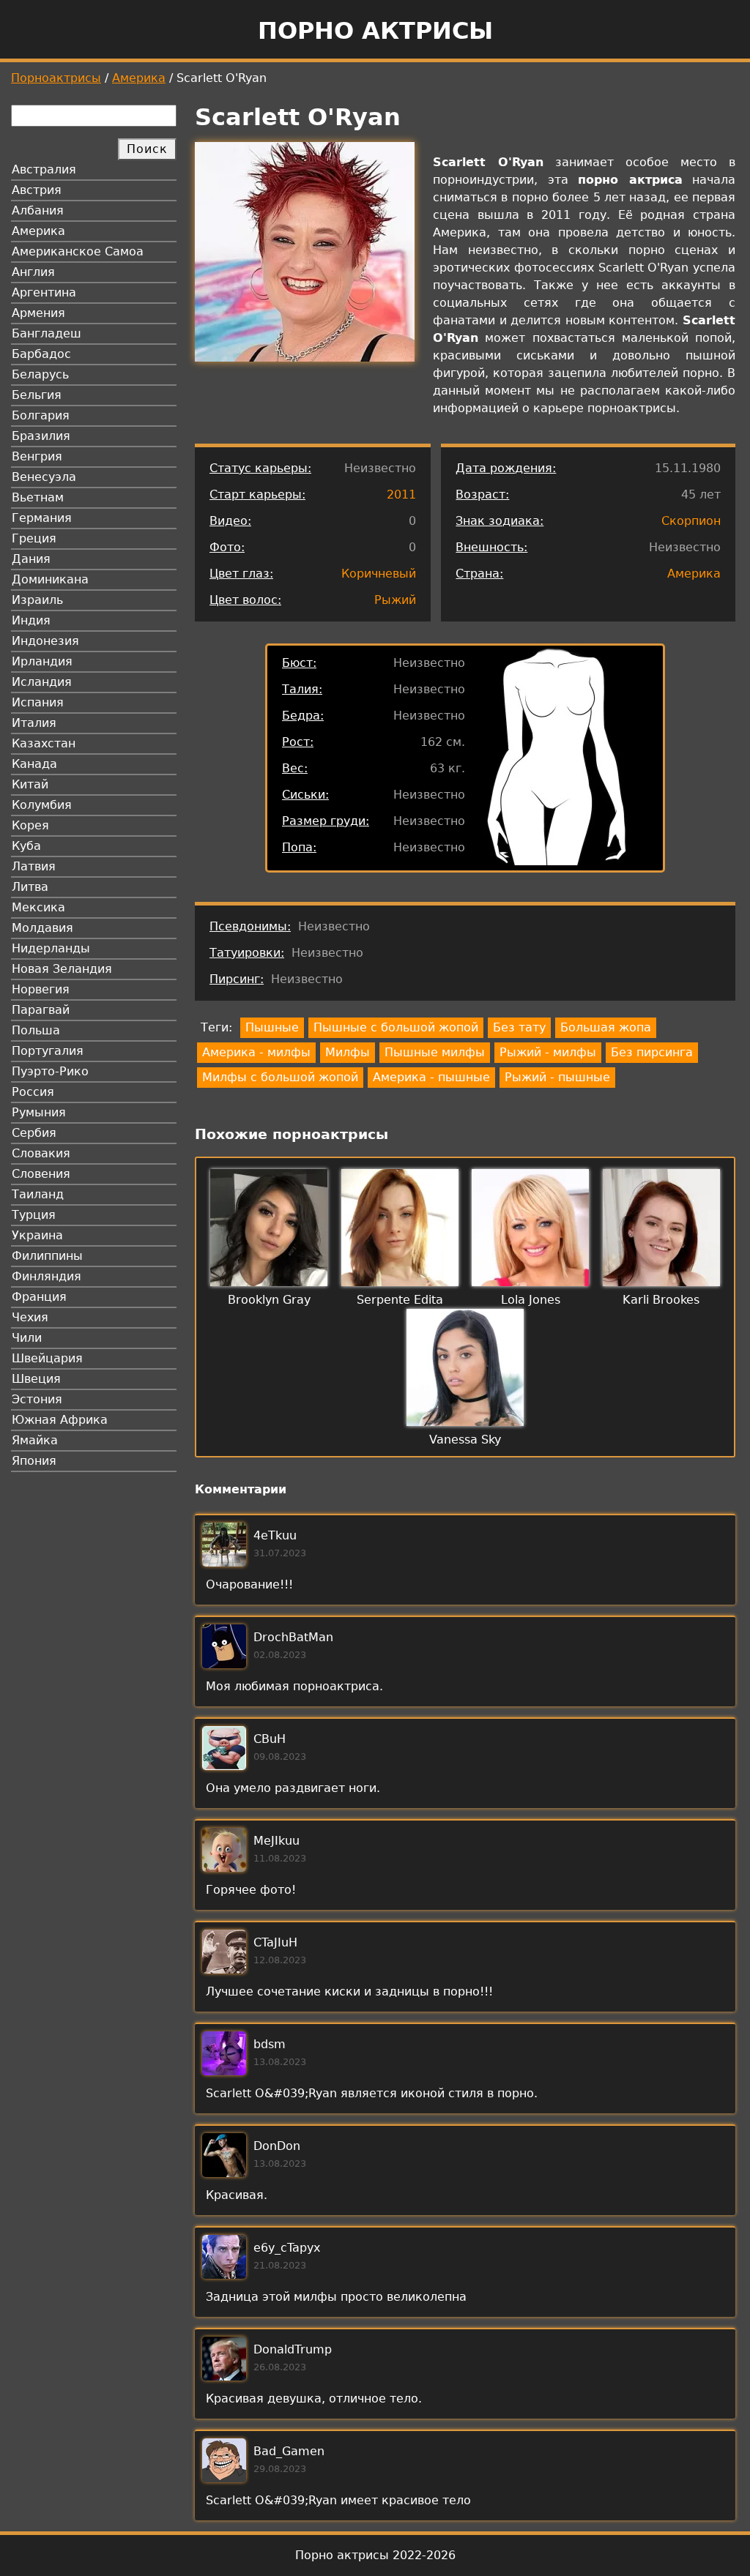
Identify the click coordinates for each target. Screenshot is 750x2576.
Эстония (37, 1399)
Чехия (30, 1317)
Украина (37, 1235)
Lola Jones (531, 1300)
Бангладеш (47, 333)
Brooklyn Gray (269, 1300)
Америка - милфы (256, 1052)
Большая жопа (606, 1027)
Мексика (38, 907)
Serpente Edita (400, 1300)
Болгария (41, 415)
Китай (30, 784)
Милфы (348, 1052)
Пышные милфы (435, 1052)
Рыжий (395, 600)
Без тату (519, 1027)
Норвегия (41, 989)
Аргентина (44, 292)
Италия (34, 723)
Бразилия (41, 436)
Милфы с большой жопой (280, 1077)
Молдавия (42, 928)
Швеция (36, 1379)
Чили (27, 1338)
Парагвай (41, 1010)
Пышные (272, 1027)
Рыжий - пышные (557, 1077)
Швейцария (47, 1358)
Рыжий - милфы (548, 1052)
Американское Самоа (78, 251)
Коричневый (379, 574)
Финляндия (47, 1276)
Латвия (34, 866)
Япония (34, 1461)
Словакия (41, 1153)
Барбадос (41, 354)
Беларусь (40, 374)
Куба (26, 846)
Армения (38, 313)
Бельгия (37, 395)
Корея (30, 825)
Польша (36, 1030)
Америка (139, 78)
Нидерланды (51, 948)
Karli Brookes (661, 1300)
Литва (30, 887)
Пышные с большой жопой (396, 1027)
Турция (34, 1215)
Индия (31, 620)
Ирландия (42, 661)
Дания (31, 559)
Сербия (34, 1133)
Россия (33, 1092)
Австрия (37, 190)
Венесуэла (44, 477)
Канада (34, 764)
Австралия (44, 169)
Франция (39, 1297)
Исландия (42, 682)
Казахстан (44, 743)
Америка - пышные (431, 1077)
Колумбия (42, 805)
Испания (38, 702)
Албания (38, 210)
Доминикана (50, 579)
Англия (33, 272)
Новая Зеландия (62, 969)
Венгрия (37, 456)
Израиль (37, 600)
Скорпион (691, 521)
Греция (34, 538)
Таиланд (38, 1194)
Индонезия (45, 641)
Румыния (39, 1112)
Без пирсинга (652, 1052)
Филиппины (47, 1256)
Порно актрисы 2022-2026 (375, 2555)
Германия (42, 518)
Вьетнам (38, 497)
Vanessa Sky (465, 1440)
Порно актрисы (375, 31)
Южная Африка (60, 1420)
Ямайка (35, 1440)
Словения (41, 1174)
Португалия (48, 1051)
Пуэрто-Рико (50, 1071)
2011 (401, 494)
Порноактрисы (56, 78)
